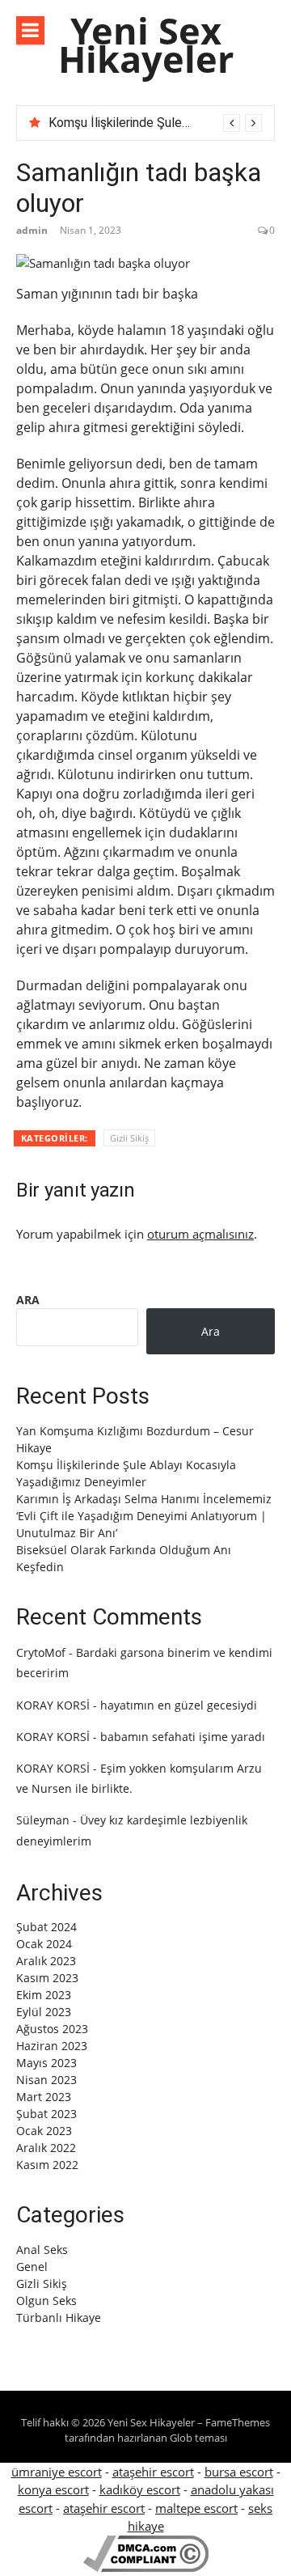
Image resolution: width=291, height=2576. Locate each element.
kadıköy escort (140, 2489)
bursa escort (239, 2472)
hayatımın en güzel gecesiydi (179, 1705)
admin (32, 230)
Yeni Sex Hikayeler (146, 44)
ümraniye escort (57, 2472)
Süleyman (43, 1820)
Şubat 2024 (46, 1927)
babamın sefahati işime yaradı (183, 1737)
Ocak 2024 (44, 1944)
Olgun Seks (46, 2301)
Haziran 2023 (52, 2046)
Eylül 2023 (44, 2012)
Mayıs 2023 (46, 2063)
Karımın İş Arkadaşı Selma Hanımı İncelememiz (144, 1499)
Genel (32, 2267)
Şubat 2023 (46, 2114)
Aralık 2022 (46, 2148)
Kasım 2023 (47, 1978)
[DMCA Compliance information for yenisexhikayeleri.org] (146, 2567)
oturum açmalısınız (200, 1234)
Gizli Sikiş (129, 1138)
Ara (28, 1300)
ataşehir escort (153, 2472)
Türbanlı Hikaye (59, 2318)
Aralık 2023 (46, 1961)
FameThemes (238, 2422)
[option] (155, 123)
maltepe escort (196, 2508)
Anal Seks (42, 2250)
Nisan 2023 (46, 2080)
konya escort (53, 2489)
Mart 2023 (44, 2097)
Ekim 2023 (44, 1995)
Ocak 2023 (44, 2131)
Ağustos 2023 (52, 2029)
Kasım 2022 (47, 2165)
